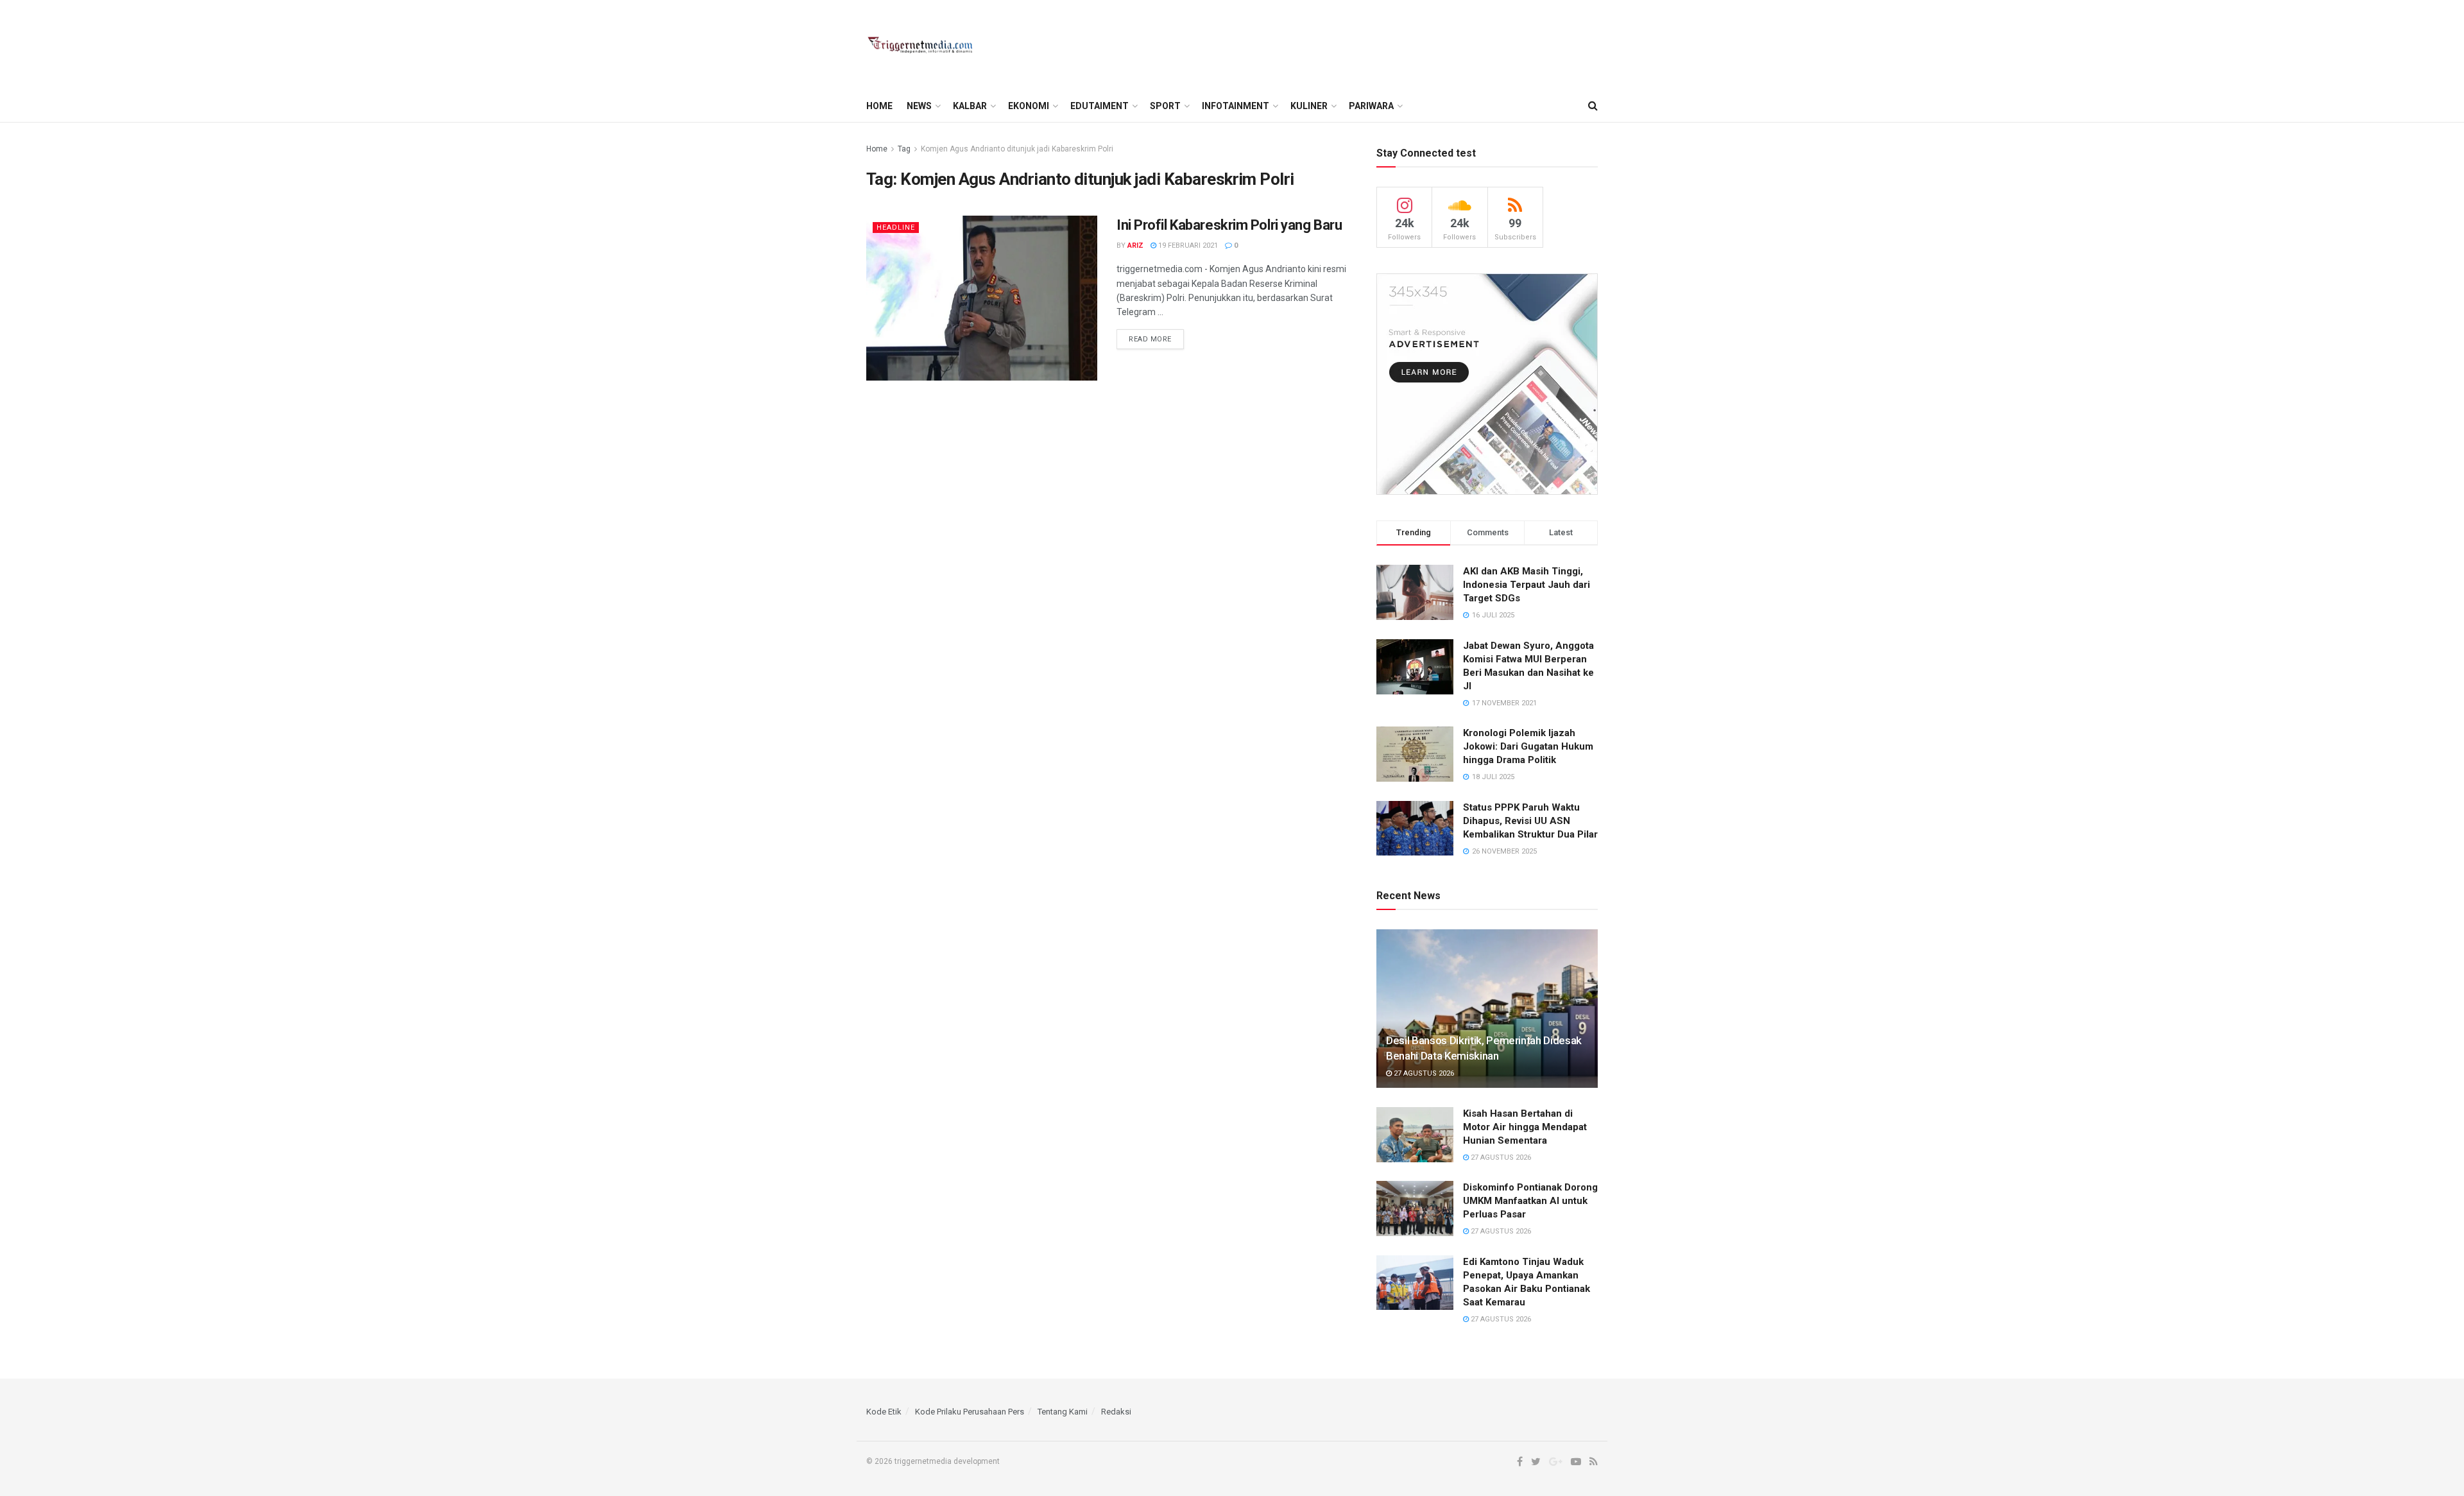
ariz (1135, 245)
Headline (896, 228)
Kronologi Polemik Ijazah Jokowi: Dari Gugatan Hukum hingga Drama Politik (1528, 746)
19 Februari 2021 (1187, 245)
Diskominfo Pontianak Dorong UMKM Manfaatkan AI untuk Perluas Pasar (1530, 1201)
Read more (1150, 339)
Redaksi (1116, 1412)
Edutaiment (1099, 106)
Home (879, 106)
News (919, 106)
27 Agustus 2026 (1423, 1073)
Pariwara (1371, 106)
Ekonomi (1029, 106)
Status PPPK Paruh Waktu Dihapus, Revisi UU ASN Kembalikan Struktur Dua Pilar (1530, 821)
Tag (904, 149)
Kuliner (1309, 106)
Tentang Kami (1063, 1412)
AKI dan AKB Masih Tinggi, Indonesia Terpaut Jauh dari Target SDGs (1527, 585)
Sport (1165, 106)
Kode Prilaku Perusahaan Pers (970, 1412)
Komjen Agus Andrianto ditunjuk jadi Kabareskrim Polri (1017, 149)
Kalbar (970, 106)
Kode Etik (884, 1412)
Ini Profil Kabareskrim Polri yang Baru (1229, 225)
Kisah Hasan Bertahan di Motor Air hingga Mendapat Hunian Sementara (1525, 1127)
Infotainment (1236, 106)
